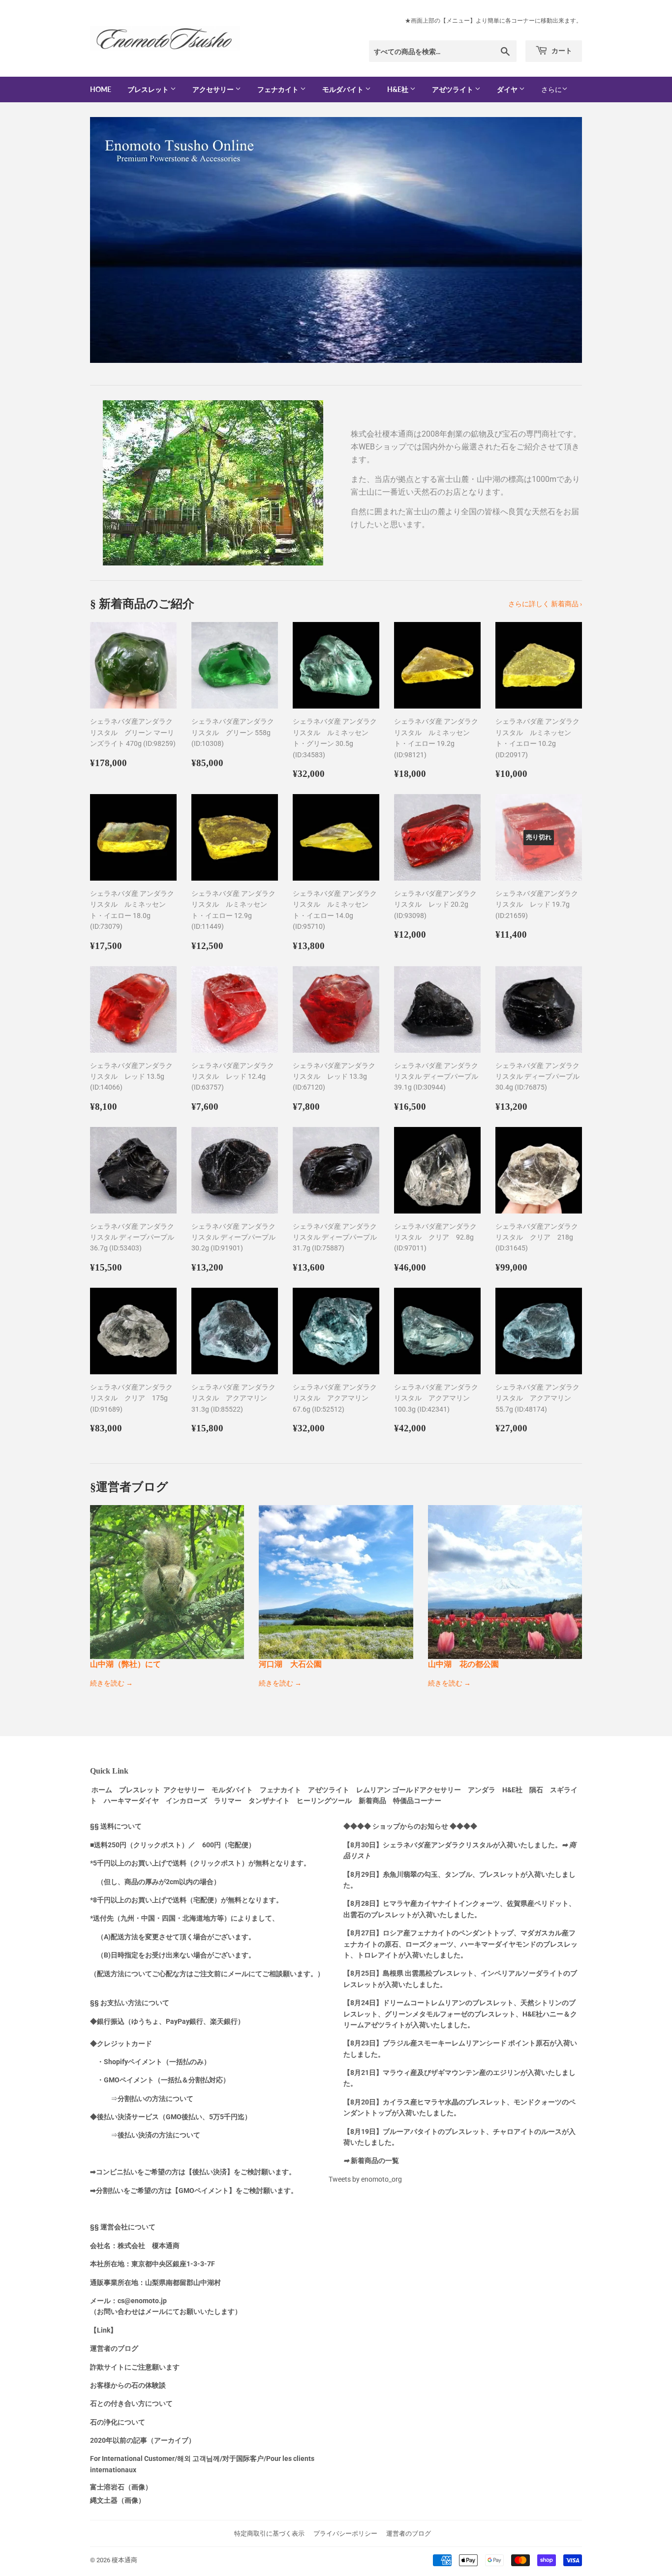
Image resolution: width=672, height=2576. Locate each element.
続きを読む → (111, 1683)
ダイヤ (508, 89)
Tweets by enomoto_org (365, 2179)
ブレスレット (149, 89)
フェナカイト (279, 89)
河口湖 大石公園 (290, 1664)
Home (101, 89)
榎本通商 (124, 2560)
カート (561, 50)
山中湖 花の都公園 (463, 1664)
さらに (551, 89)
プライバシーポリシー (345, 2533)
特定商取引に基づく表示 (269, 2533)
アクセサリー (214, 89)
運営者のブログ (409, 2533)
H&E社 (398, 89)
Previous (111, 240)
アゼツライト (453, 89)
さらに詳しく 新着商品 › (545, 604)
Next (561, 240)
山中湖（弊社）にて (125, 1664)
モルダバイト (344, 89)
